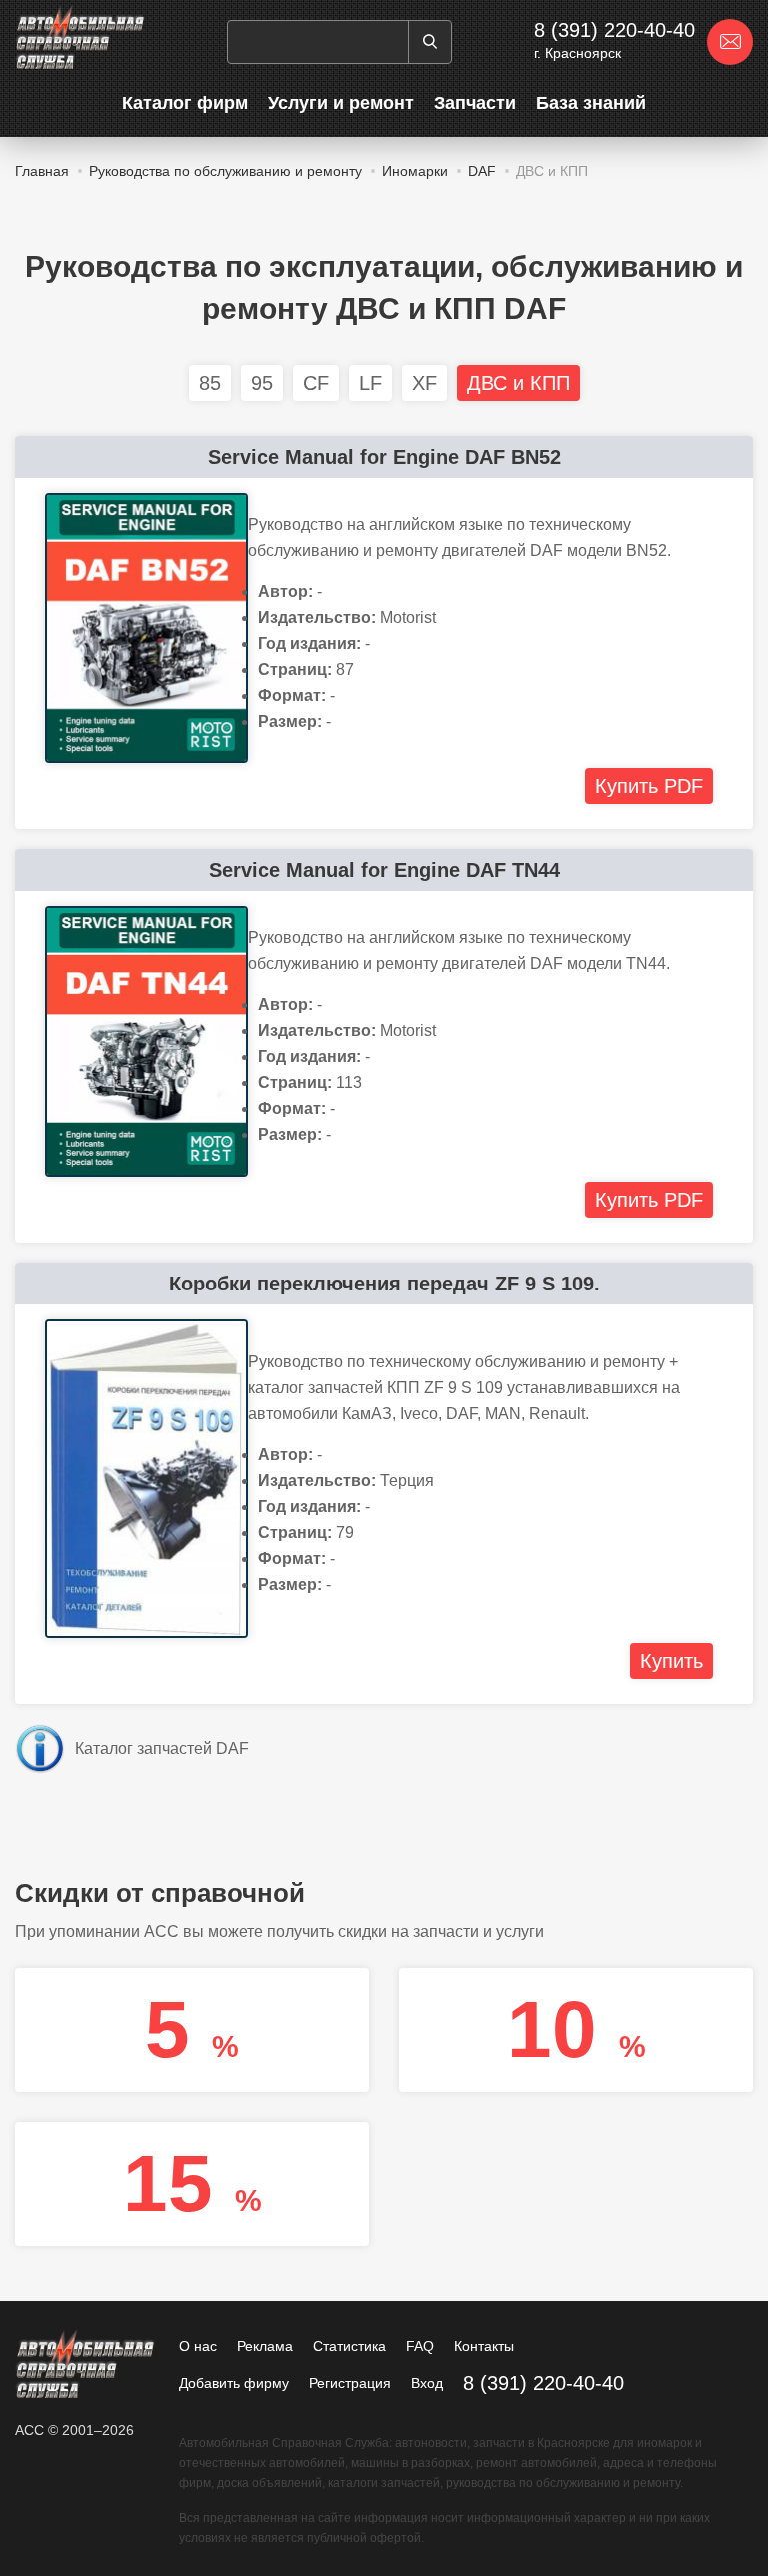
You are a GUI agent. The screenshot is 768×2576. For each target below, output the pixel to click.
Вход (427, 2383)
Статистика (349, 2346)
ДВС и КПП (518, 383)
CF (316, 383)
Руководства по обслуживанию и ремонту (225, 171)
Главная (42, 171)
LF (370, 383)
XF (424, 383)
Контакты (484, 2346)
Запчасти (475, 103)
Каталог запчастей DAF (162, 1749)
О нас (198, 2346)
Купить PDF (649, 786)
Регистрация (350, 2383)
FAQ (420, 2346)
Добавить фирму (234, 2383)
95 (262, 383)
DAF (482, 171)
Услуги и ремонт (341, 103)
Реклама (265, 2346)
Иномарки (415, 171)
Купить (671, 1661)
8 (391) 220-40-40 (614, 30)
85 (210, 383)
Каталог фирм (185, 103)
